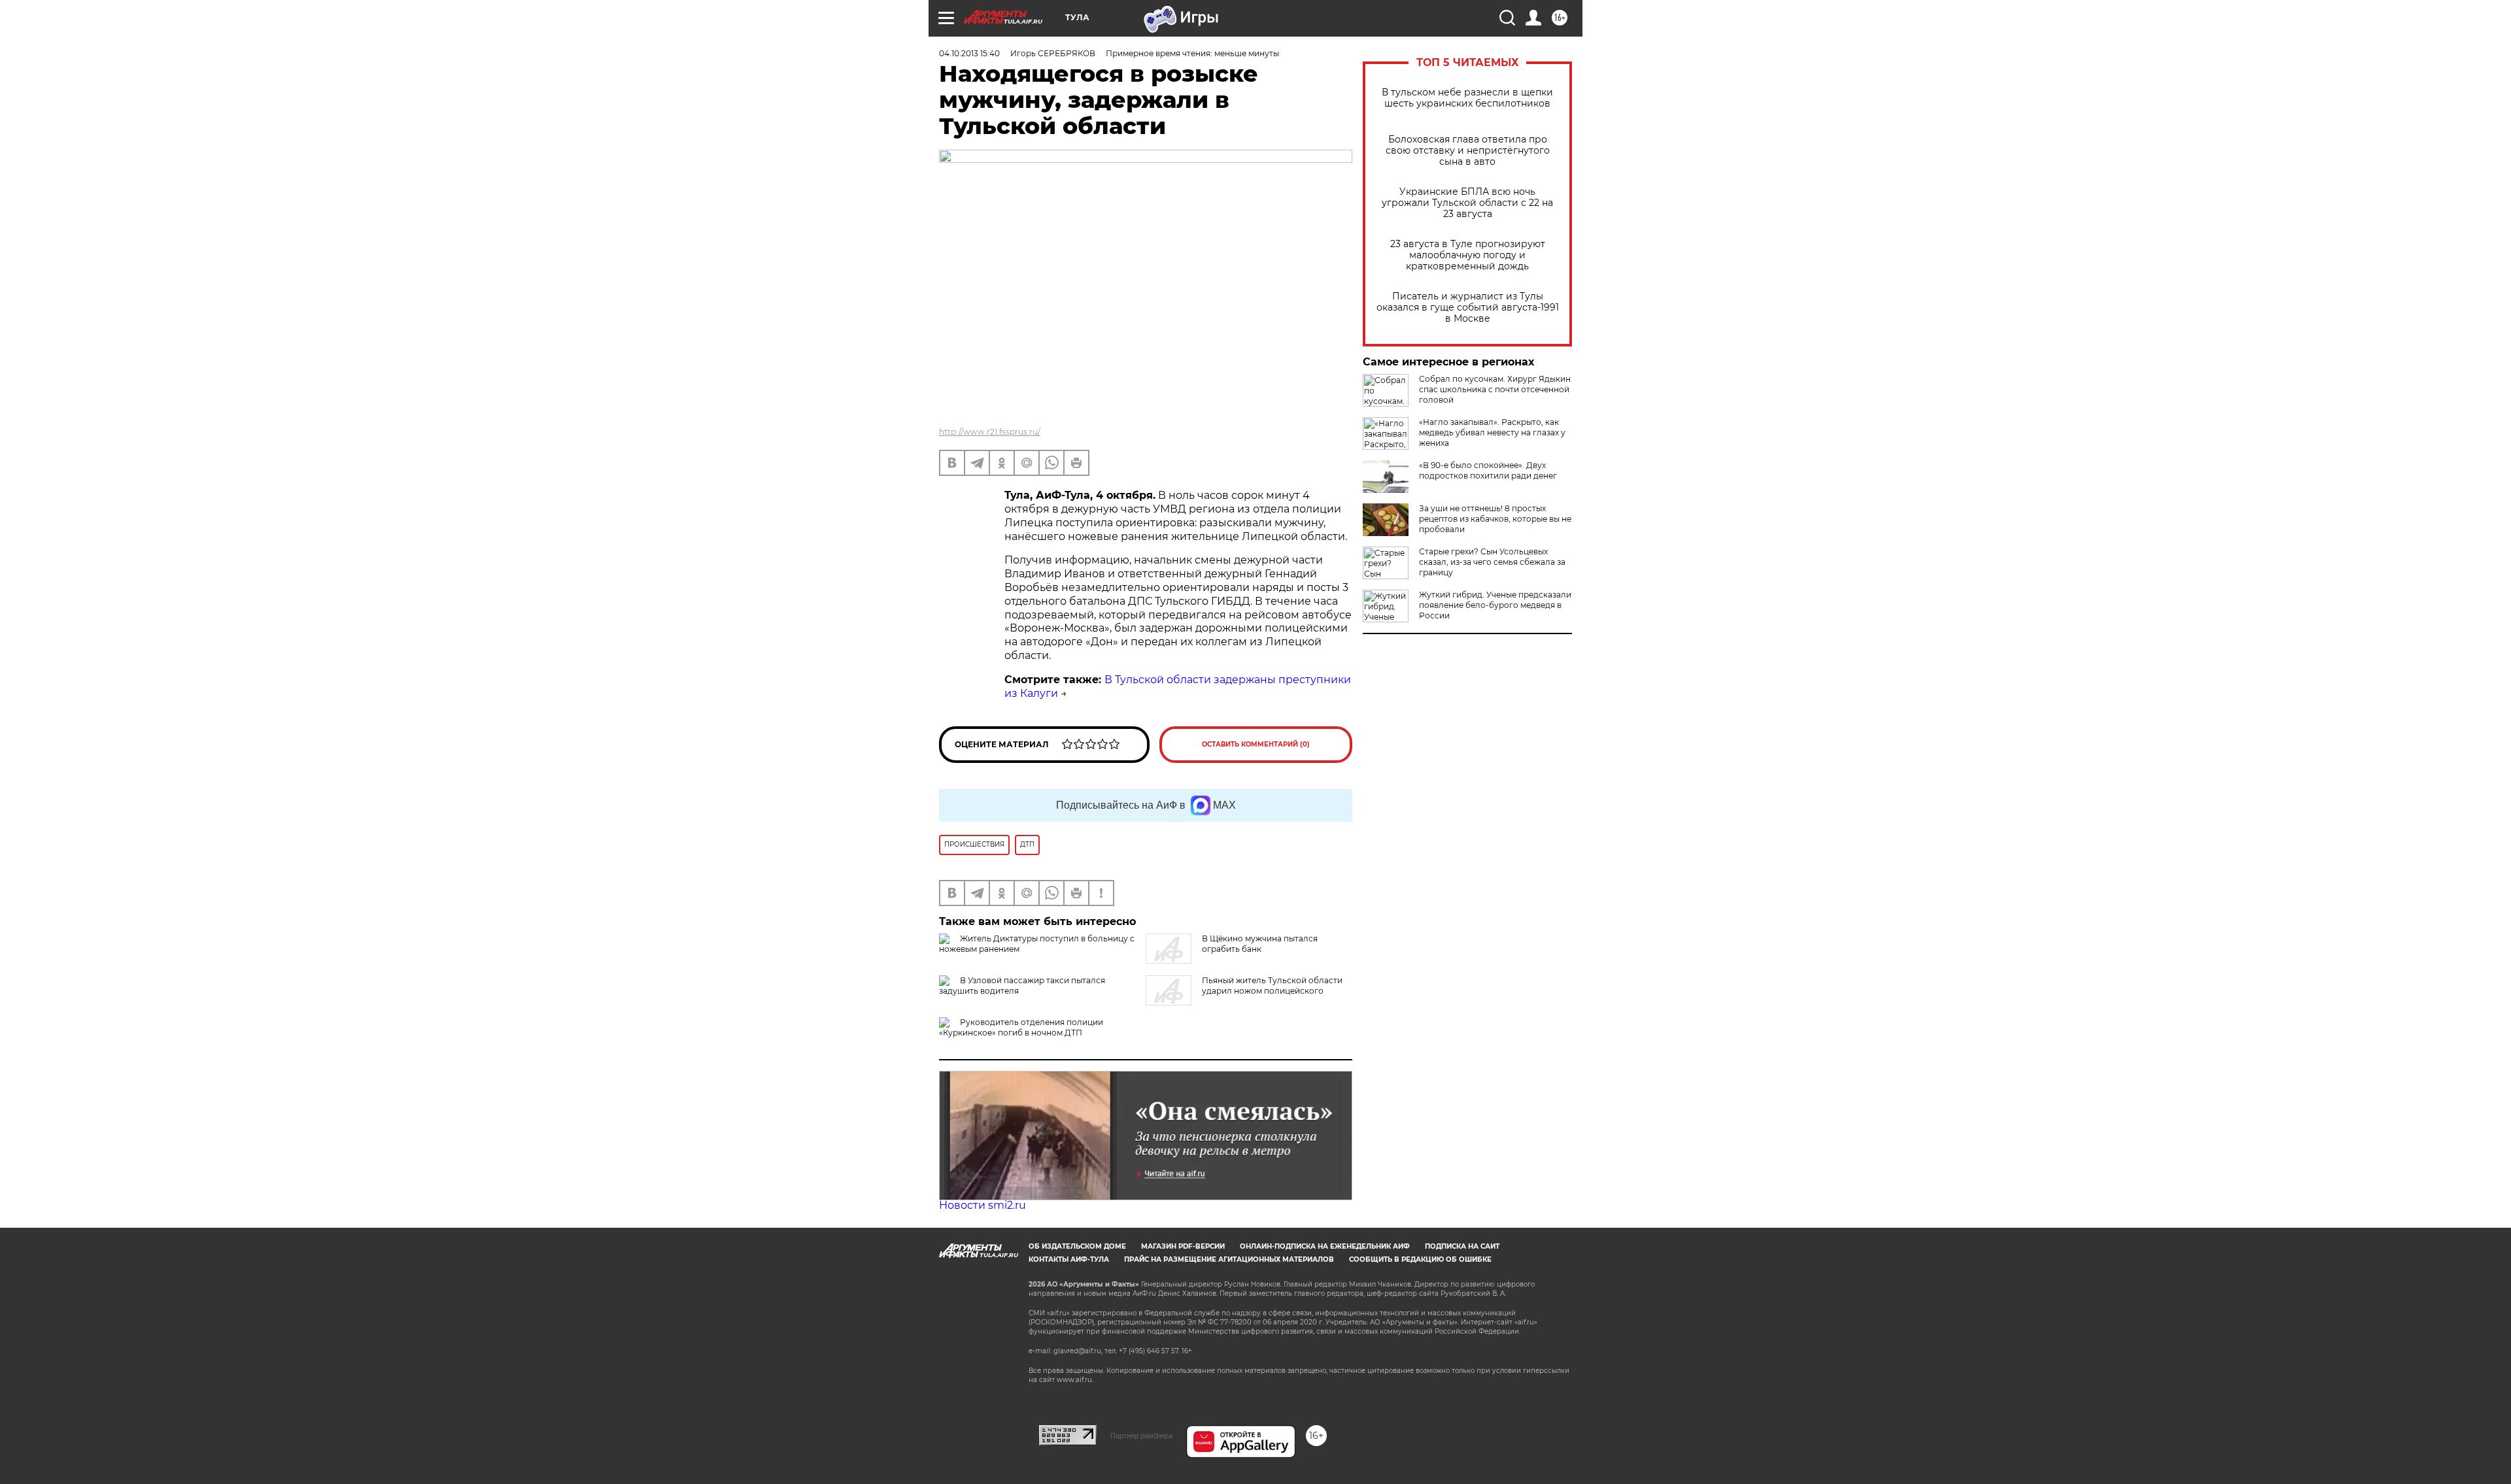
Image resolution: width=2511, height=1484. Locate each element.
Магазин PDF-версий (1183, 1246)
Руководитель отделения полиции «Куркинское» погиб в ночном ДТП (1021, 1027)
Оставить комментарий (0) (1256, 744)
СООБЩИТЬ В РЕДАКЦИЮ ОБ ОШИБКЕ (1420, 1259)
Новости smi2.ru (982, 1205)
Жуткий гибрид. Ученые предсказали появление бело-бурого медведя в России (1495, 605)
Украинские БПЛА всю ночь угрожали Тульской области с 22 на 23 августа (1467, 203)
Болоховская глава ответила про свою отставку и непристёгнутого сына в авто (1468, 151)
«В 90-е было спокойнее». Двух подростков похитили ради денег (1488, 470)
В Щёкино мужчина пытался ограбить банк (1260, 944)
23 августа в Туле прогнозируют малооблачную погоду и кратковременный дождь (1468, 255)
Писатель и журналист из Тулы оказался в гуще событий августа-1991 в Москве (1468, 308)
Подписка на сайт (1462, 1246)
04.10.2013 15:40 (969, 53)
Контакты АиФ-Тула (1069, 1259)
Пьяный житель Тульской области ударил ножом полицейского (1272, 986)
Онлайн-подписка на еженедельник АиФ (1325, 1246)
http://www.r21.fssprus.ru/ (990, 432)
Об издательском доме (1077, 1246)
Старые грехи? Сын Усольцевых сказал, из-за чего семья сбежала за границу (1492, 562)
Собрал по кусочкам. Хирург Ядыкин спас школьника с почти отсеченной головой (1495, 389)
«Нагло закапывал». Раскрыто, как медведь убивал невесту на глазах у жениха (1492, 432)
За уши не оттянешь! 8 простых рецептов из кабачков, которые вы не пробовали (1495, 519)
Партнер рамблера (1141, 1436)
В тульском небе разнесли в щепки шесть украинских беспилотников (1467, 98)
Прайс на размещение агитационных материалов (1229, 1259)
